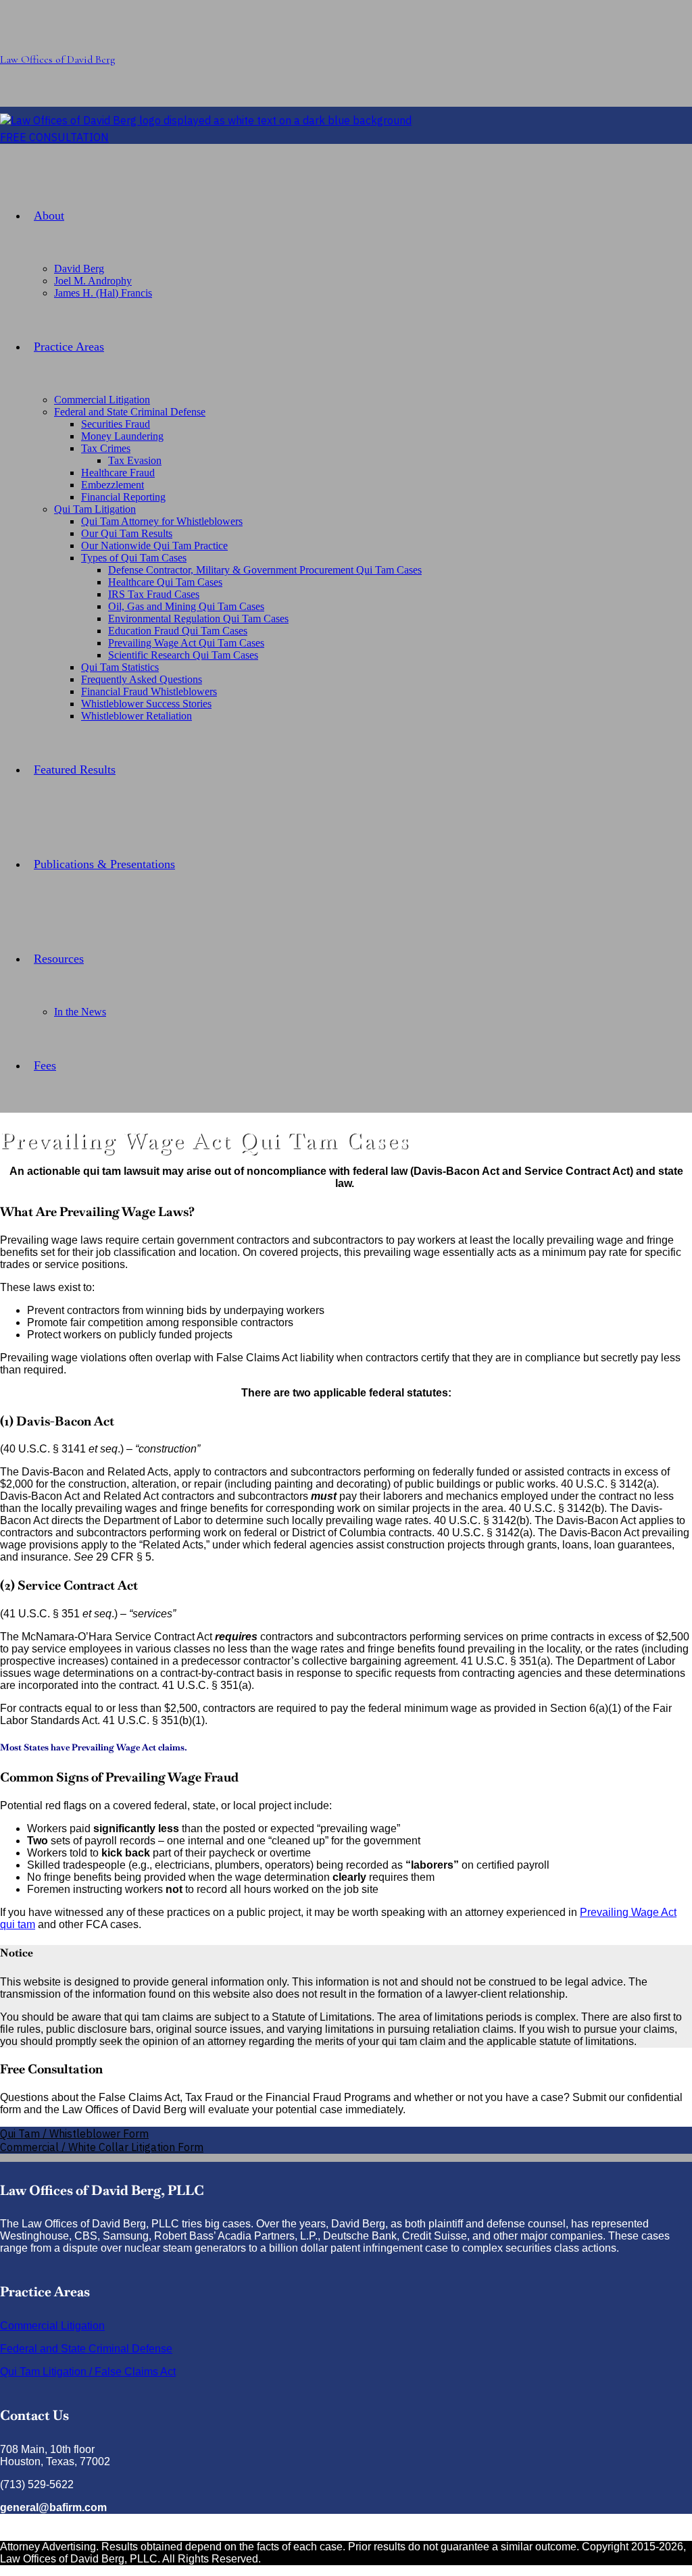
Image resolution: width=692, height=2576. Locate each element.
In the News (80, 1012)
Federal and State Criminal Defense (130, 412)
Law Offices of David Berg (57, 59)
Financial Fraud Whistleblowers (149, 691)
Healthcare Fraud (118, 473)
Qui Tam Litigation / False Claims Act (88, 2372)
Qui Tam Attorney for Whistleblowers (162, 521)
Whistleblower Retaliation (137, 716)
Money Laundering (122, 436)
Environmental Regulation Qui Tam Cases (198, 618)
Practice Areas (69, 347)
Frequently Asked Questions (142, 679)
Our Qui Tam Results (127, 533)
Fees (45, 1065)
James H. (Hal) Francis (103, 293)
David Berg (79, 269)
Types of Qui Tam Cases (134, 558)
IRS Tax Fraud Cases (154, 594)
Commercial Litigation (102, 400)
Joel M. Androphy (93, 281)
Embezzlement (113, 485)
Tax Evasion (135, 460)
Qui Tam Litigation (95, 509)
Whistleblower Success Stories (146, 704)
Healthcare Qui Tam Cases (165, 582)
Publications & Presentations (104, 864)
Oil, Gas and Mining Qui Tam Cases (186, 606)
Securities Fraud (116, 424)
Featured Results (75, 769)
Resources (59, 959)
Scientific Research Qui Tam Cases (183, 655)
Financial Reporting (123, 497)
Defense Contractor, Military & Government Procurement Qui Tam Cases (265, 570)
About (49, 216)
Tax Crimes (106, 448)
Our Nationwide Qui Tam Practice (154, 546)
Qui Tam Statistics (120, 667)
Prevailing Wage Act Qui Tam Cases (186, 643)
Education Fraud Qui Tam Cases (178, 631)
